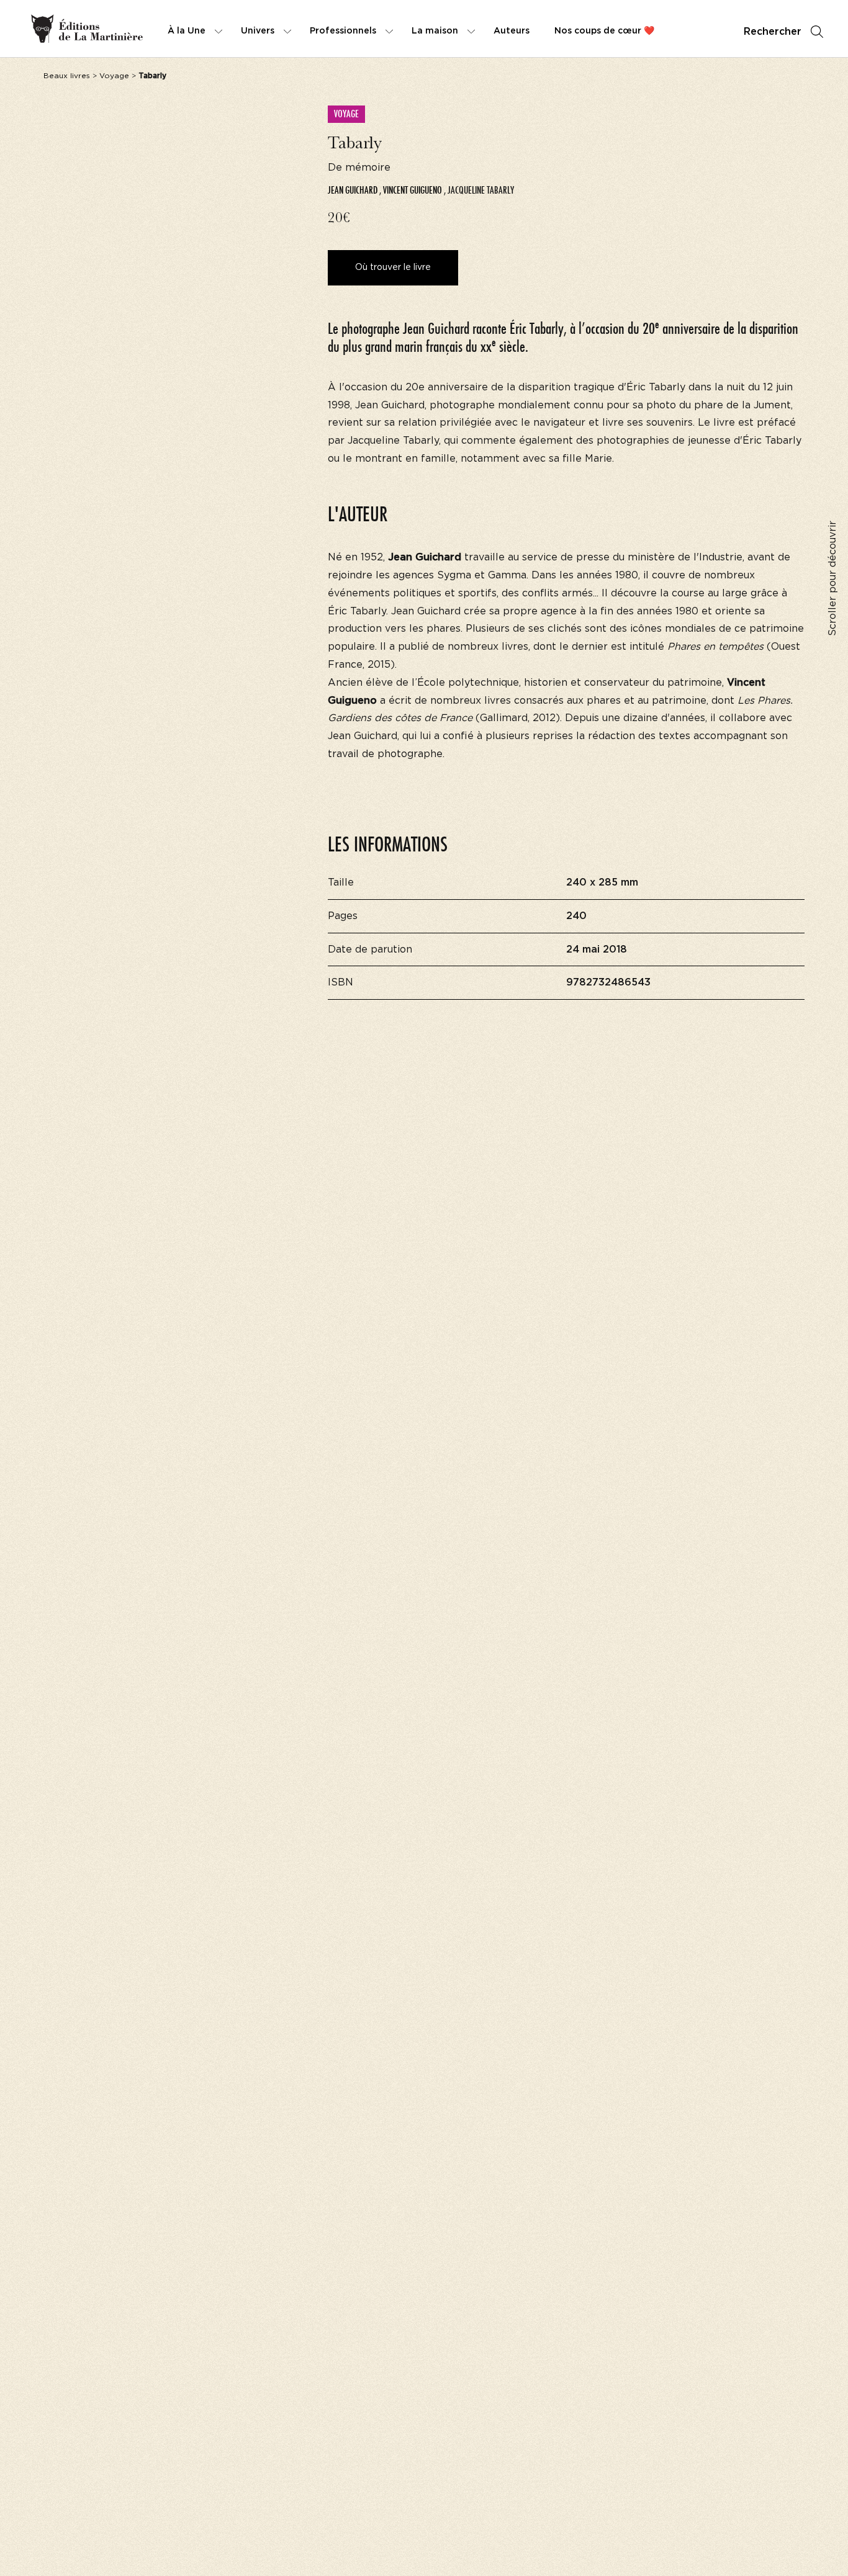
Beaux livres (67, 76)
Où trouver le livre (393, 267)
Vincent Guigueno (413, 190)
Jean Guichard (353, 190)
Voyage (114, 76)
